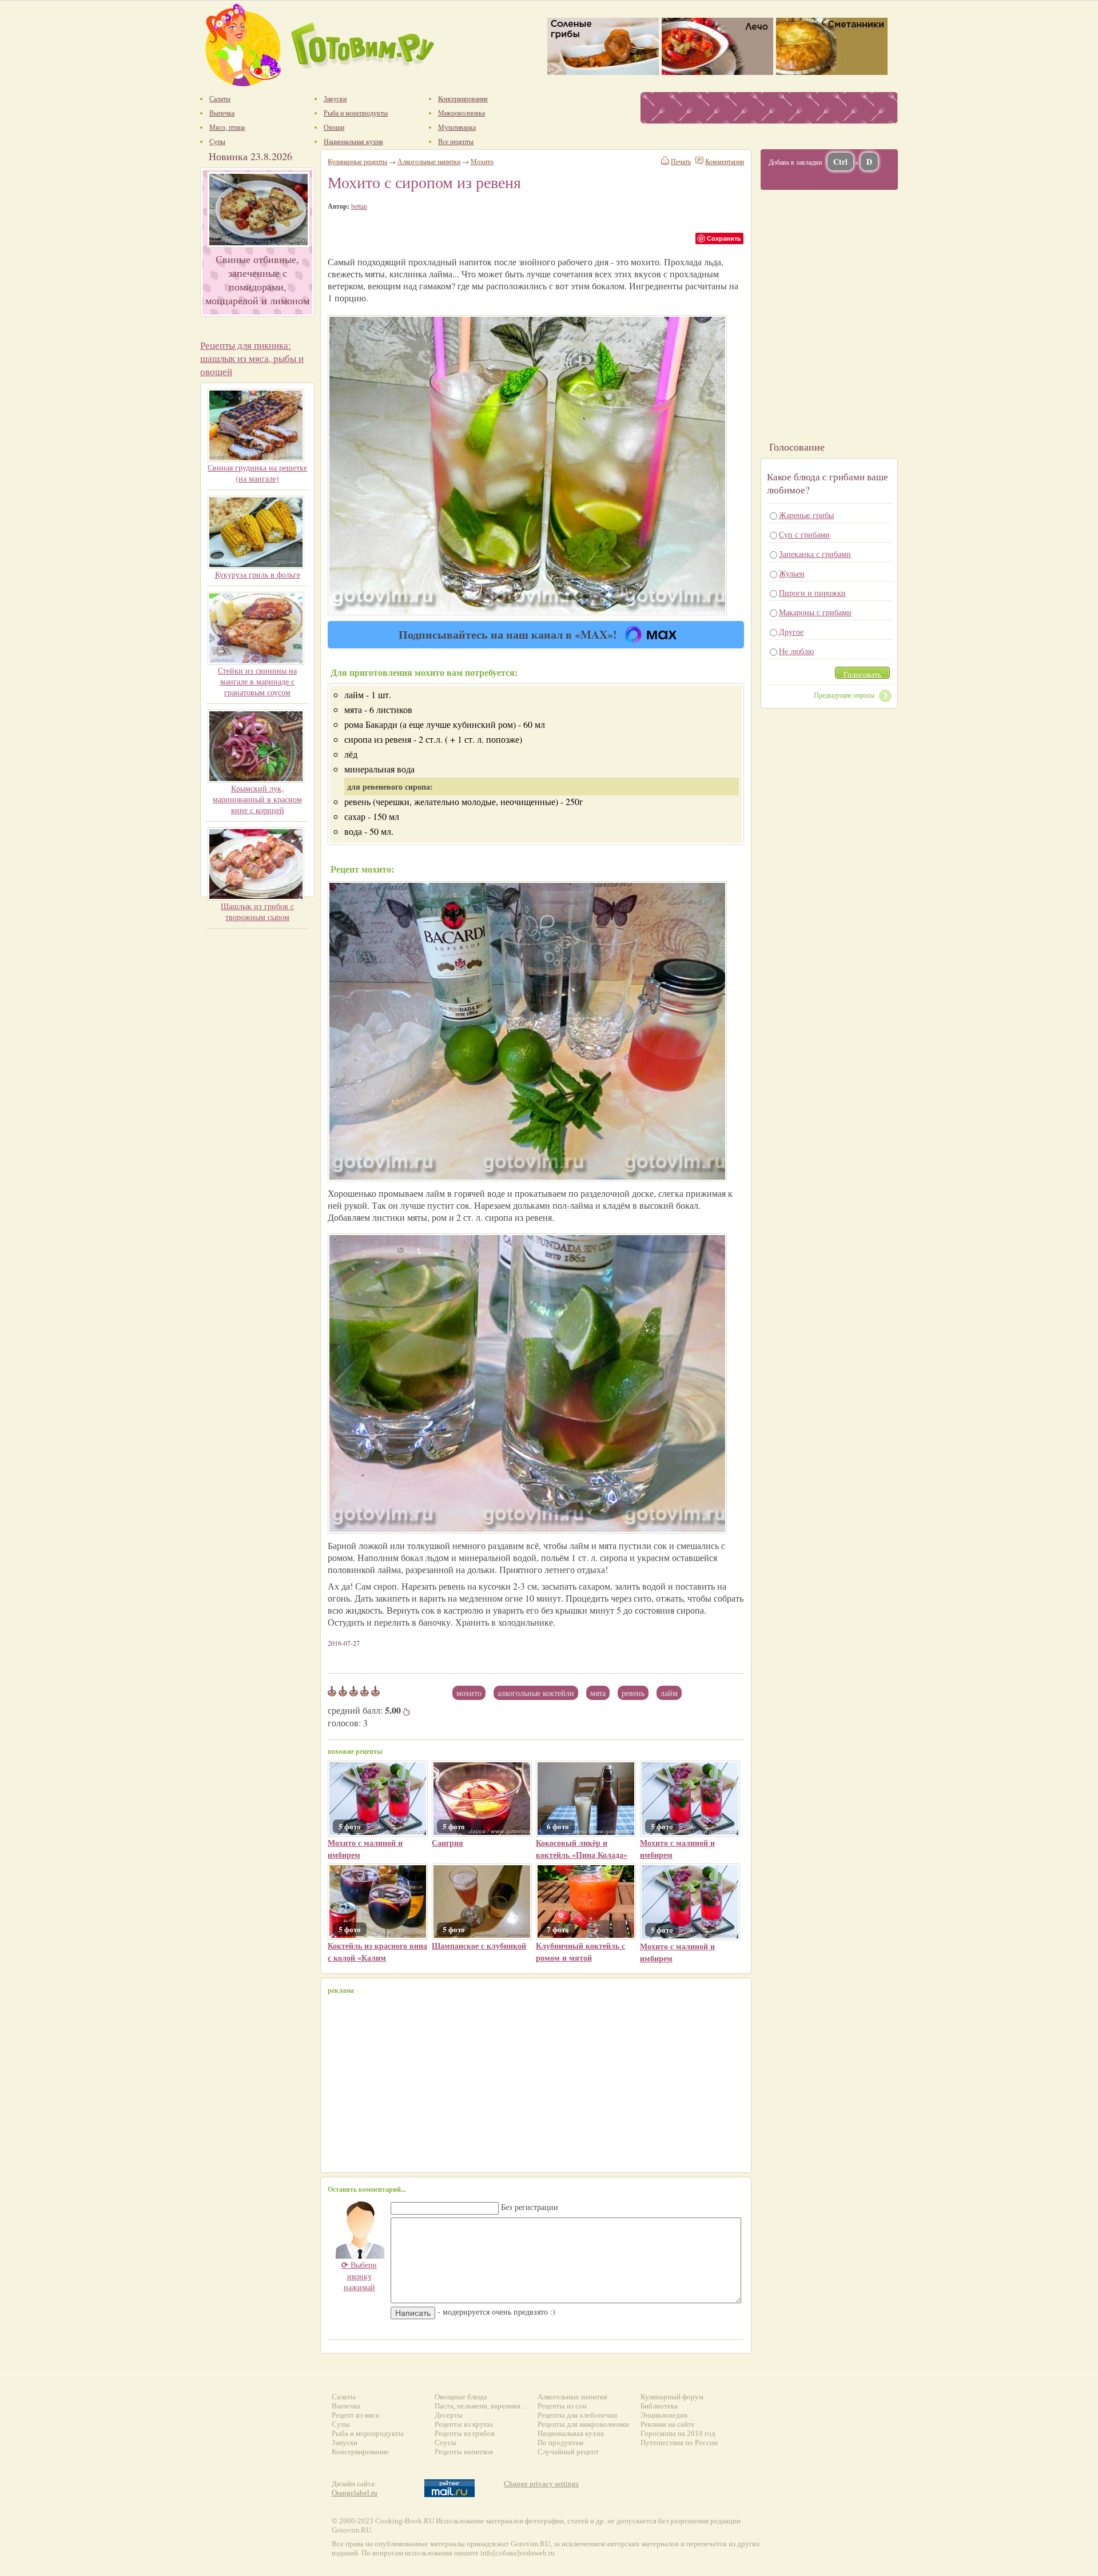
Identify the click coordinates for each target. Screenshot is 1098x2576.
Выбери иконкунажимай (359, 2276)
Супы (341, 2424)
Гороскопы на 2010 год (678, 2433)
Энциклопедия (664, 2415)
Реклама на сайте (668, 2424)
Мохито (469, 1693)
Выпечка (346, 2406)
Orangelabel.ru (355, 2493)
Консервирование (360, 2452)
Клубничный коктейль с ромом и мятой (580, 1952)
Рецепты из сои (562, 2406)
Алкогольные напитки (429, 161)
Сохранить (724, 238)
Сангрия (447, 1843)
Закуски (345, 2442)
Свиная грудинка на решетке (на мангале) (257, 473)
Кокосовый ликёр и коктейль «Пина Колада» (582, 1849)
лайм (669, 1693)
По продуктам (560, 2442)
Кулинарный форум (672, 2397)
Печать (681, 161)
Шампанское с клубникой (479, 1946)
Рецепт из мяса (355, 2415)
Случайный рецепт (568, 2452)
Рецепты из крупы (464, 2424)
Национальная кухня (571, 2433)
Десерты (449, 2415)
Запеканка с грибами (815, 554)
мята (598, 1693)
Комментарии (725, 161)
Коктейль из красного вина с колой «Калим (377, 1952)
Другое (791, 632)
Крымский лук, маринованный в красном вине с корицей (257, 799)
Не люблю (796, 651)
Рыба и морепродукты (368, 2433)
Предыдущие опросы (844, 695)
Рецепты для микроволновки (583, 2424)
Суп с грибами (804, 534)
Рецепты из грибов (465, 2433)
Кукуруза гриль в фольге (258, 574)
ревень (633, 1693)
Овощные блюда (461, 2397)
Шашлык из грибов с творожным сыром (257, 911)
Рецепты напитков (464, 2452)
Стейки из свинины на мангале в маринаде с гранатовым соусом (257, 681)
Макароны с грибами (815, 612)
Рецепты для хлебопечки (577, 2415)
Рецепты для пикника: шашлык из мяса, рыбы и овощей (252, 358)
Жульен (792, 573)
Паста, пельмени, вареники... (480, 2406)
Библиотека (659, 2406)
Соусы (445, 2442)
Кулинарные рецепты (357, 161)
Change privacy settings (541, 2484)
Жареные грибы (806, 515)
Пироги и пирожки (812, 593)
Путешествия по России (679, 2442)
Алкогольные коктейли (536, 1693)
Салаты (344, 2397)
